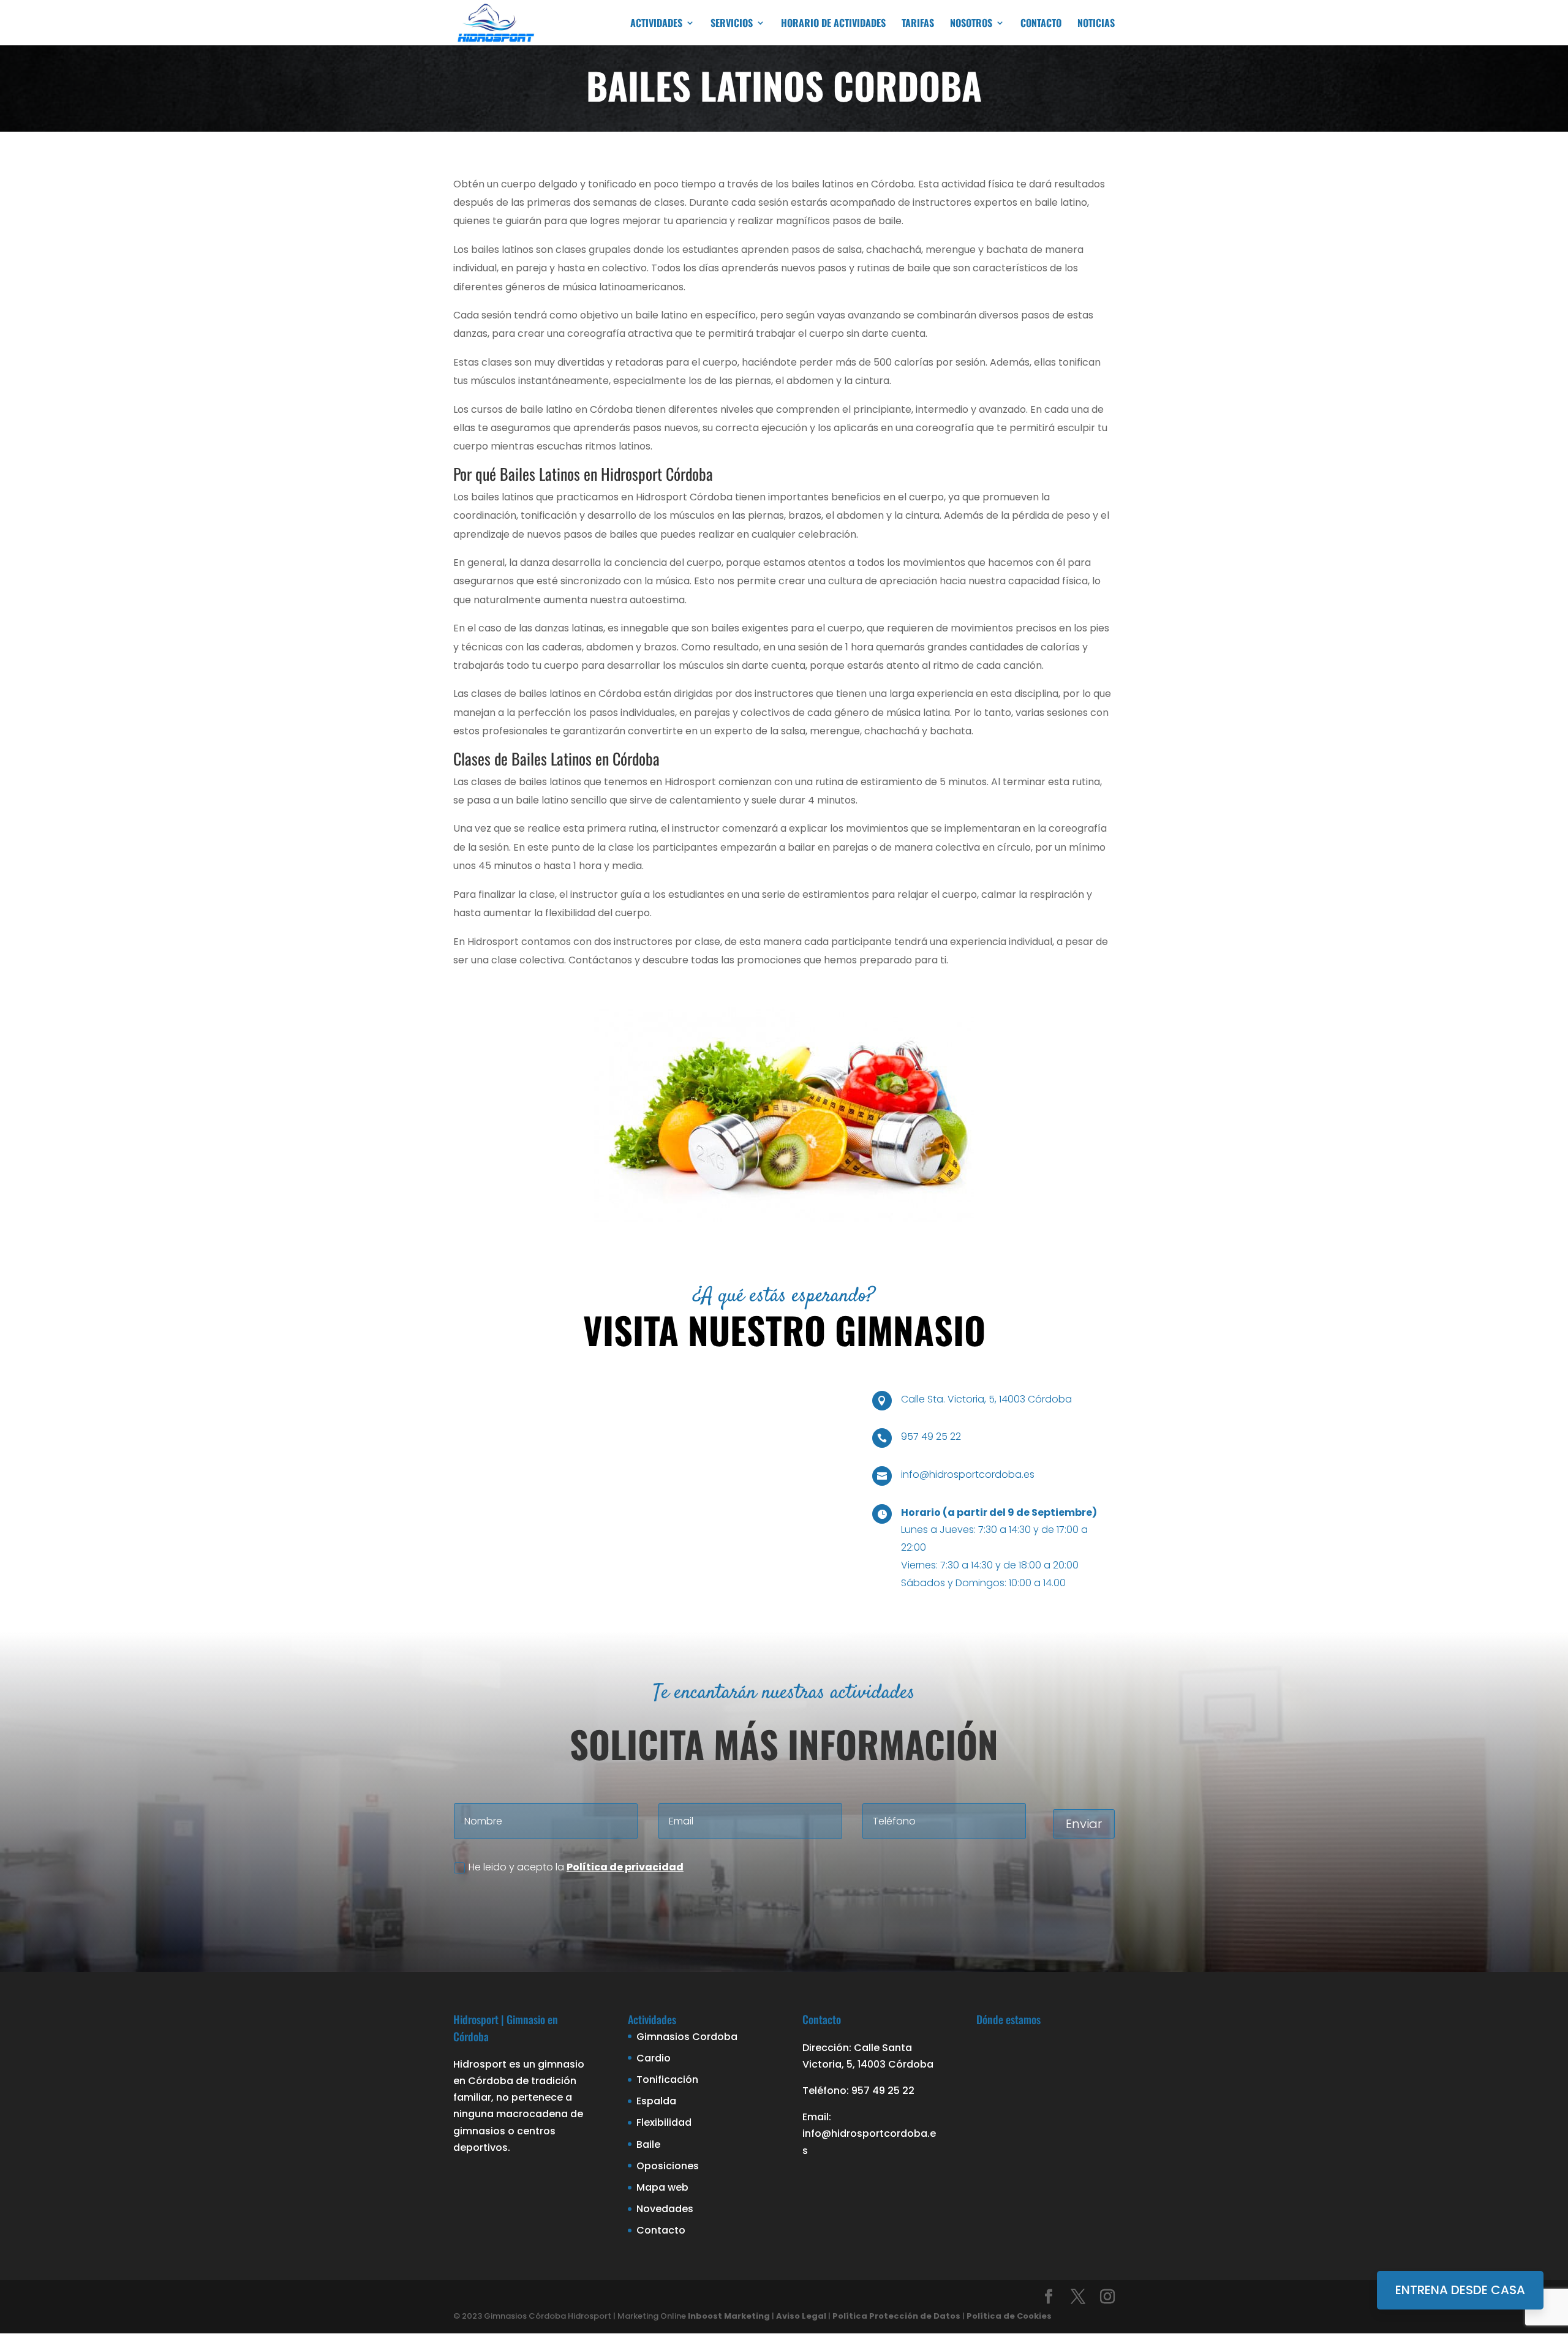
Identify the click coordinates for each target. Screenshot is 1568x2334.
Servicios (732, 24)
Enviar (1084, 1824)
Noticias (1096, 24)
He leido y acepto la (576, 1867)
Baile (648, 2144)
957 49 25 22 (931, 1436)
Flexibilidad (664, 2122)
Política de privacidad (625, 1867)
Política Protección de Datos (896, 2316)
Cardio (654, 2058)
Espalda (656, 2101)
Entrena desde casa (1460, 2290)
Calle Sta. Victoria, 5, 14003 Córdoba (986, 1399)
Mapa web (662, 2187)
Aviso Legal (801, 2316)
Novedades (665, 2209)
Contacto (1041, 24)
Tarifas (918, 24)
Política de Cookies (1009, 2316)
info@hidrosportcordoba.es (968, 1474)
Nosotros (971, 24)
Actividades (656, 24)
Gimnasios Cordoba (687, 2037)
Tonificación (667, 2080)
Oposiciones (668, 2166)
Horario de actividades (833, 24)
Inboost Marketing (729, 2316)
